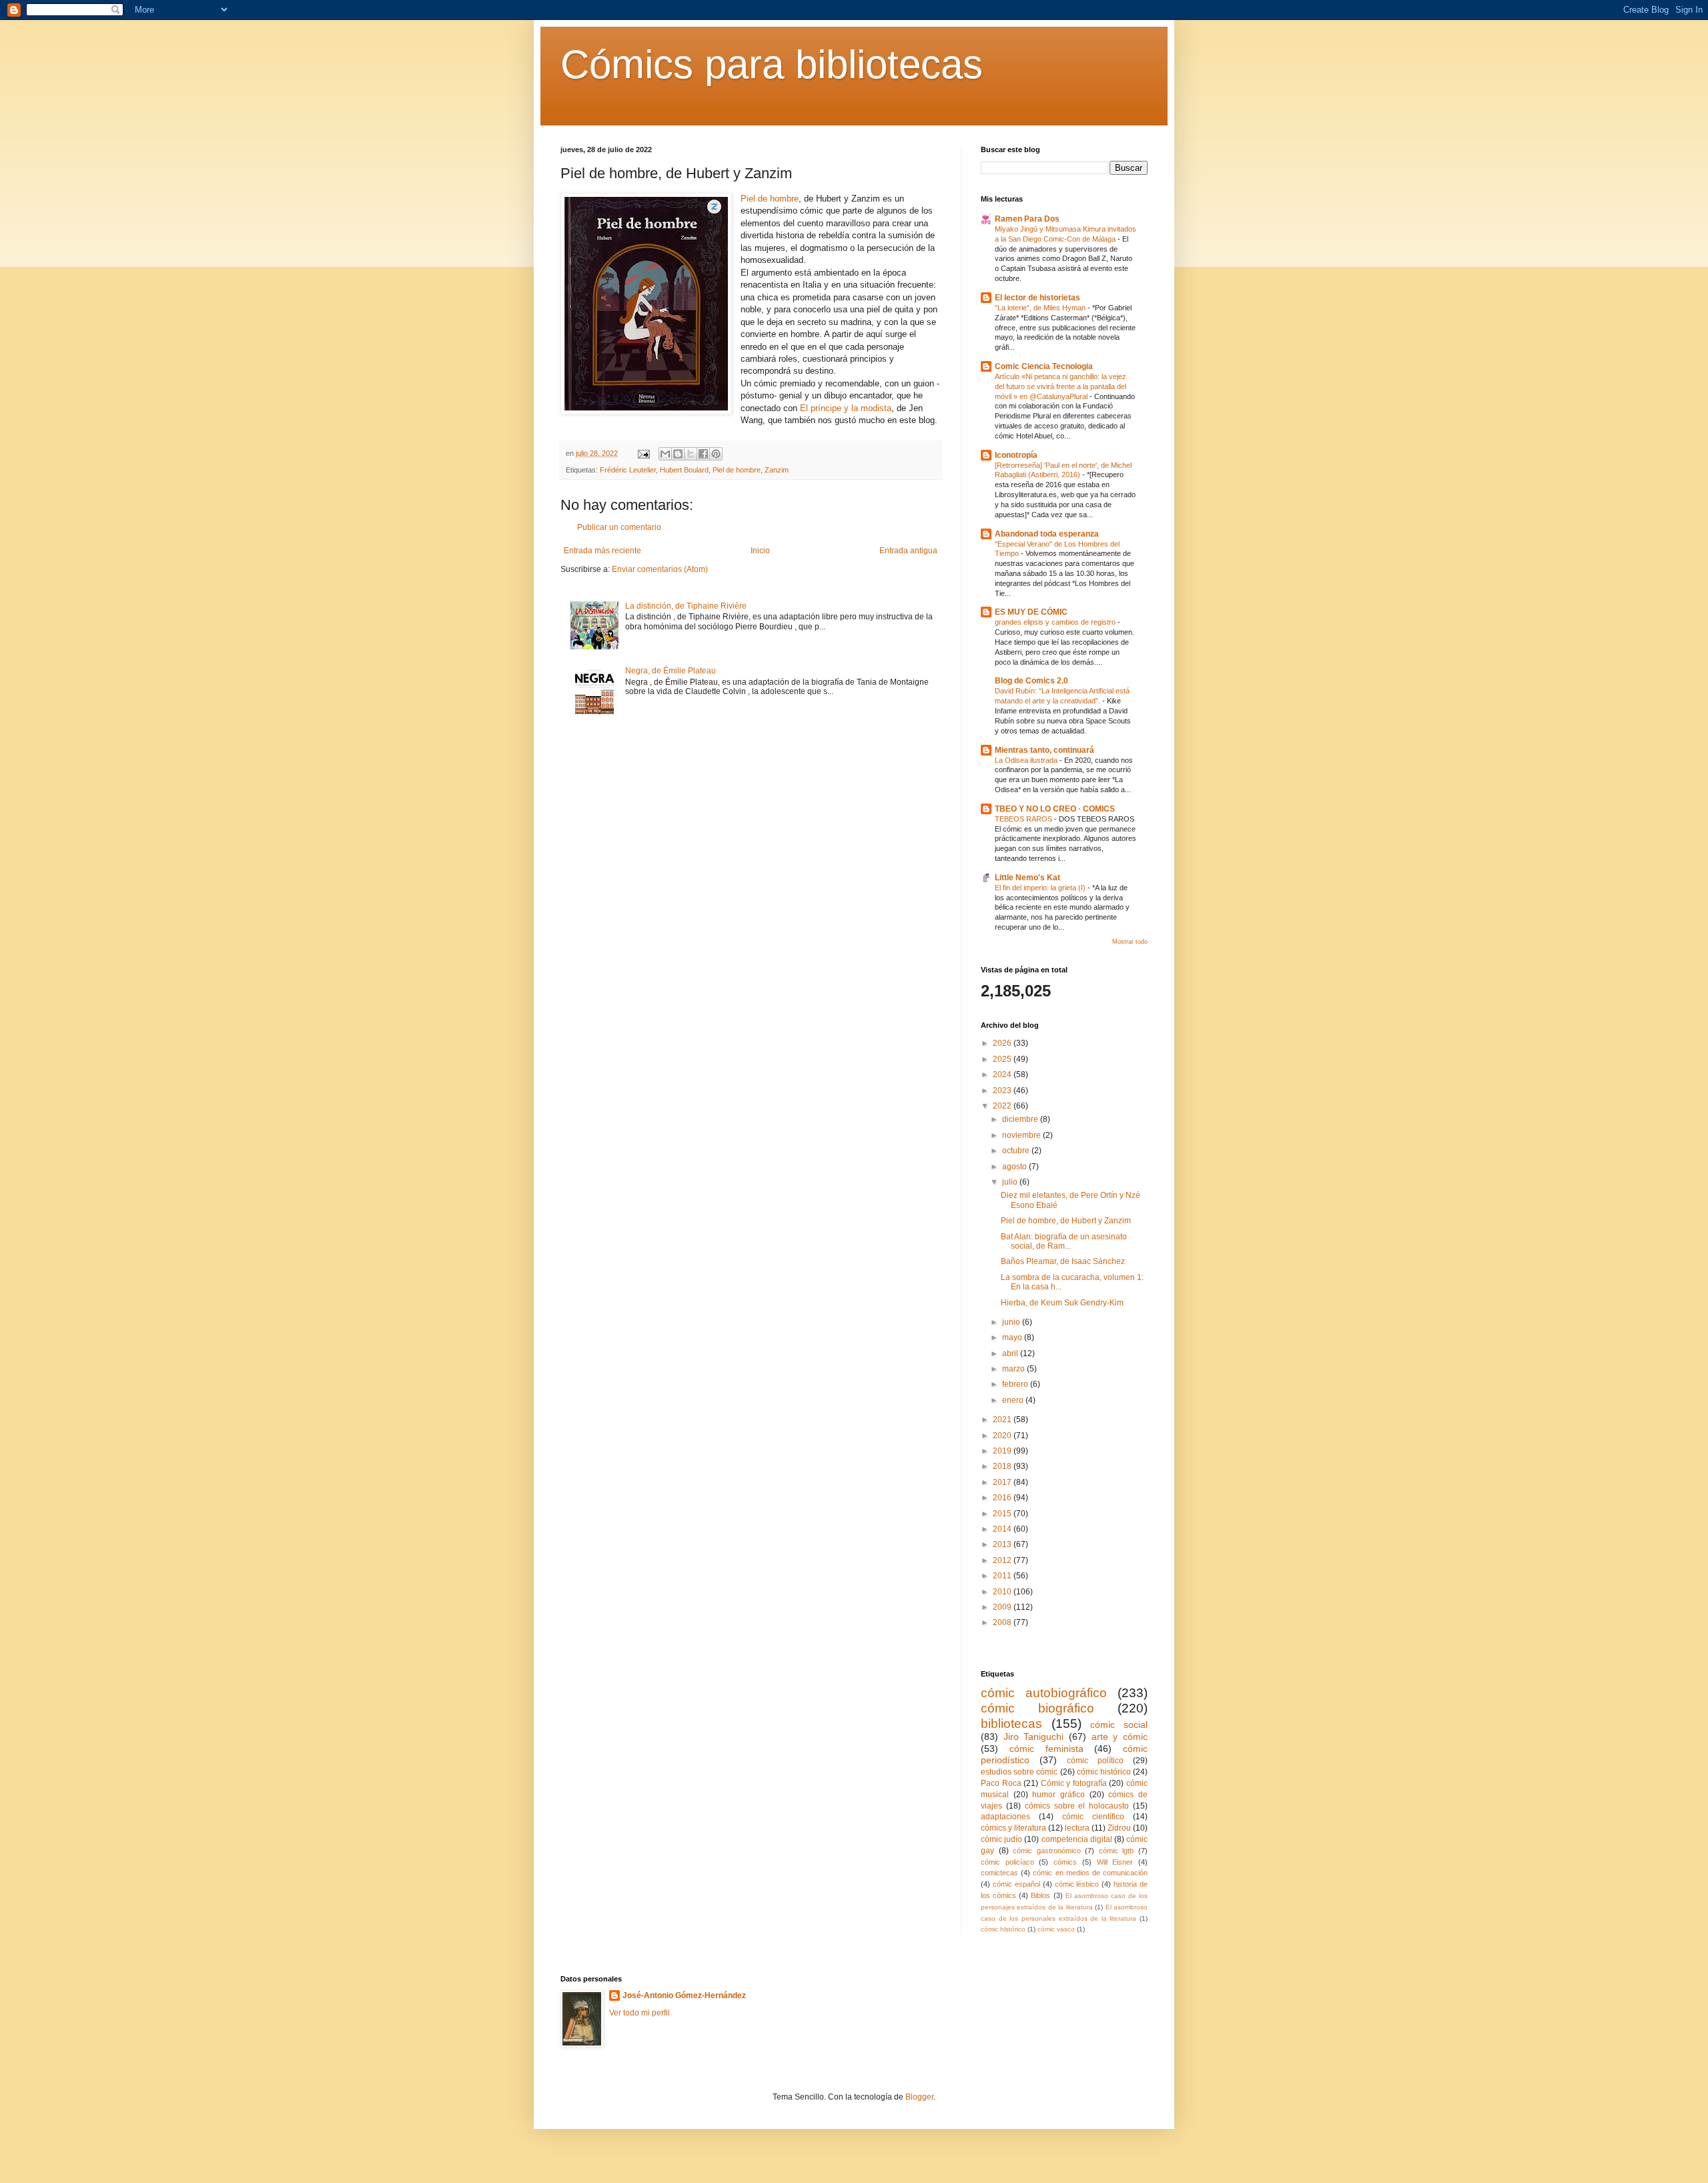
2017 (1003, 1482)
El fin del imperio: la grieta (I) (1041, 888)
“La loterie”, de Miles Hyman (1041, 308)
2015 (1003, 1514)
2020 (1003, 1436)
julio (1011, 1182)
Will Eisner (1115, 1862)
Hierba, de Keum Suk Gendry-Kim (1062, 1303)
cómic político (1095, 1761)
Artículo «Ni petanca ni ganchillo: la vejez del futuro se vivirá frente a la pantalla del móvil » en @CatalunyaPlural (1060, 386)
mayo (1013, 1337)
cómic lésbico (1077, 1884)
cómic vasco (1056, 1929)
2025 (1003, 1059)
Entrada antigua (908, 551)
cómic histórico (1104, 1772)
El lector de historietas (1037, 298)
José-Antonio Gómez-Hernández (684, 1995)
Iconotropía (1016, 455)
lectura (1077, 1828)
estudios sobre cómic (1019, 1772)
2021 (1003, 1420)
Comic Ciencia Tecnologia (1044, 366)
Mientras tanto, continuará (1044, 750)
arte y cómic (1120, 1737)
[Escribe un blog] (678, 454)
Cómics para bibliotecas (772, 64)
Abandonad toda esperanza (1047, 534)
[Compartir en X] (691, 454)
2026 (1003, 1043)
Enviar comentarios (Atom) (660, 569)
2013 (1003, 1544)
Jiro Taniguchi (1034, 1737)
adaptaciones (1005, 1817)
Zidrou (1119, 1828)
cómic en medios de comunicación (1090, 1873)
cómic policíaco (1007, 1862)
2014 (1003, 1529)
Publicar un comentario (619, 527)
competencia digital (1077, 1839)
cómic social (1119, 1725)
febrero (1016, 1384)
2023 (1003, 1090)
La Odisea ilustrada (1027, 760)
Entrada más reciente (602, 551)
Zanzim (777, 470)
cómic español (1016, 1884)
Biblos (1040, 1895)
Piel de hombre (770, 199)
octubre (1017, 1151)
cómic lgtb (1117, 1851)
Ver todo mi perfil (639, 2013)
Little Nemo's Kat (1027, 878)
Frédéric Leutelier (628, 470)
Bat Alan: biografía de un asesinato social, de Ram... (1064, 1241)
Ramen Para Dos (1027, 219)
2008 (1003, 1622)
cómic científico (1093, 1817)
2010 (1003, 1592)
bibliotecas (1011, 1724)
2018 (1003, 1466)
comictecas (999, 1873)
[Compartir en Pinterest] (716, 454)
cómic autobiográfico (1044, 1693)
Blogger (919, 2097)
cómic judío (1001, 1839)
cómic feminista (1046, 1749)
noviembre (1022, 1135)
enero (1014, 1400)
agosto (1015, 1167)
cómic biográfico (1037, 1708)
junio (1012, 1322)
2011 (1003, 1576)
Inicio (760, 551)
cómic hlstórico (1003, 1929)
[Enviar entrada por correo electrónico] (643, 453)
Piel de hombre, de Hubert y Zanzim (1066, 1221)
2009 (1003, 1607)
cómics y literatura (1013, 1828)
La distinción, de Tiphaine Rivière (686, 606)
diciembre (1021, 1119)
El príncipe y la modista (846, 408)
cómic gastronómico (1047, 1851)
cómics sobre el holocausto (1077, 1806)
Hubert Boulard (684, 470)
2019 (1003, 1451)
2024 (1003, 1074)
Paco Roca (1001, 1783)
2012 (1003, 1560)
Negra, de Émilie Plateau (671, 671)
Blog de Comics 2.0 (1031, 681)
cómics (1065, 1862)
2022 (1003, 1106)
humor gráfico (1058, 1795)
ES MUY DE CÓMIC (1031, 612)
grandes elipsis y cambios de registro (1056, 622)
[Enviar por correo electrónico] (665, 454)
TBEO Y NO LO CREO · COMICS (1055, 809)
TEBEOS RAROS (1024, 819)
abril (1011, 1353)
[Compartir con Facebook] (703, 454)
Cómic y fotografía (1074, 1783)
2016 (1003, 1498)
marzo (1014, 1369)
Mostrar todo (1130, 942)
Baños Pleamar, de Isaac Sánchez (1063, 1261)
